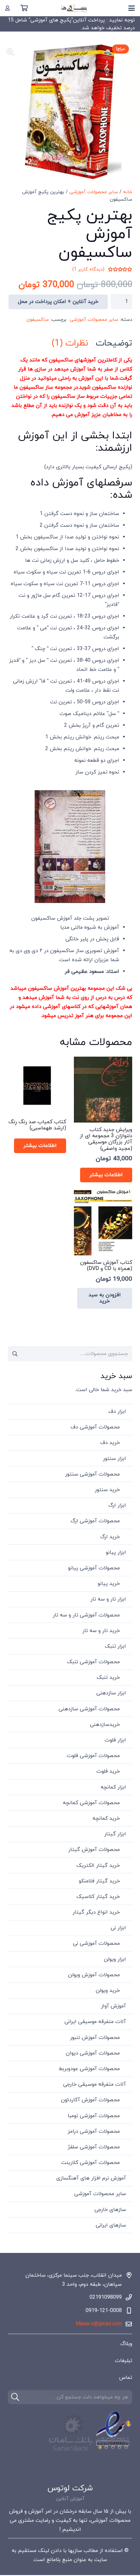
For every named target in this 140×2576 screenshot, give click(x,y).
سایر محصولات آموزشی (94, 192)
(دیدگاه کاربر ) (88, 270)
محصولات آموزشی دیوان (93, 2053)
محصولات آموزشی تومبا (94, 2116)
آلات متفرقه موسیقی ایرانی (95, 2022)
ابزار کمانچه (113, 1787)
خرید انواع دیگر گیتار (96, 1912)
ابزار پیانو (116, 1552)
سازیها (75, 2551)
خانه (128, 192)
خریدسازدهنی (105, 1725)
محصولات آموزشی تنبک (93, 1662)
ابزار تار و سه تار (108, 1599)
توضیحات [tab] (114, 343)
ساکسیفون (38, 320)
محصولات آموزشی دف (95, 1427)
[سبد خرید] (24, 8)
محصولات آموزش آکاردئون (90, 2100)
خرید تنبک (108, 1678)
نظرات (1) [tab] (70, 343)
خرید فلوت (108, 1771)
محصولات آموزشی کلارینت (91, 2163)
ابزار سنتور (114, 1459)
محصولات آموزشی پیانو (94, 1568)
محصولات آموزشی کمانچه (91, 1803)
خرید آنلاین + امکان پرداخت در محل (58, 302)
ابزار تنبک (115, 1646)
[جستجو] (15, 2397)
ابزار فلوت (115, 1740)
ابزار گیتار (115, 1834)
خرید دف (110, 1443)
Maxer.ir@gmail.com (99, 2324)
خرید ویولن (108, 1991)
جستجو (15, 1354)
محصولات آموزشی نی (96, 1943)
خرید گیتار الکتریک (98, 1866)
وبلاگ (126, 2344)
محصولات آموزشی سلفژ (94, 2147)
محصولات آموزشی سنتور (92, 1474)
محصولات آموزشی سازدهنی (89, 1709)
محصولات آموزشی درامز (94, 2131)
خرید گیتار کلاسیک (98, 1897)
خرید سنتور (107, 1490)
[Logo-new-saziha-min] (74, 8)
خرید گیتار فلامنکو (99, 1881)
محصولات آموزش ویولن (94, 1975)
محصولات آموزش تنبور (95, 2038)
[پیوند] (7, 8)
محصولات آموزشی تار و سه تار (86, 1615)
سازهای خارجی (110, 2210)
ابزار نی (118, 1928)
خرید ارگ (110, 1537)
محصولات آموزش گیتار (94, 1850)
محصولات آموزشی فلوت (93, 1756)
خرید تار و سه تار (101, 1631)
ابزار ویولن (115, 1959)
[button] (132, 8)
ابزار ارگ (117, 1505)
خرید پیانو (109, 1584)
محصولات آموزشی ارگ (95, 1521)
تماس (126, 2378)
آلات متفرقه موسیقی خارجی (95, 2084)
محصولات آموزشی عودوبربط (89, 2069)
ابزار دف (117, 1412)
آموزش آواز (113, 2006)
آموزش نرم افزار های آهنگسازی (91, 2178)
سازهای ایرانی (111, 2225)
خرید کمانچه (106, 1818)
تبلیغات (124, 2361)
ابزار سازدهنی (111, 1693)
